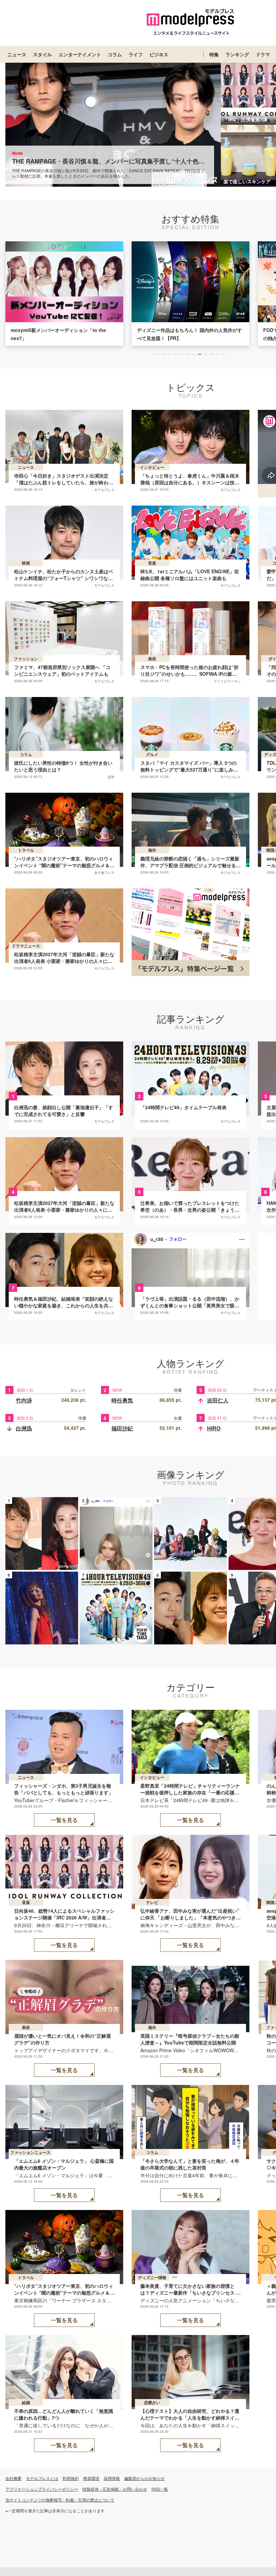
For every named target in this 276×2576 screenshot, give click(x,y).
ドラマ (263, 54)
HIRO (214, 1428)
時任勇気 (122, 1400)
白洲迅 (24, 1428)
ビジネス (159, 54)
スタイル (42, 54)
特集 (214, 54)
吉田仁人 (218, 1400)
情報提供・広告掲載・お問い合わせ (115, 2489)
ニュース (17, 54)
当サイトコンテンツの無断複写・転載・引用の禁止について (60, 2500)
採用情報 (112, 2478)
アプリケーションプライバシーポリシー (42, 2489)
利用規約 (71, 2478)
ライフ (136, 54)
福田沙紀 (122, 1428)
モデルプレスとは (42, 2478)
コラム (115, 54)
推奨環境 (91, 2478)
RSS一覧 (160, 2489)
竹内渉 (24, 1400)
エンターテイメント (80, 54)
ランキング (237, 54)
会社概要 (13, 2478)
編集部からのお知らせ (144, 2478)
